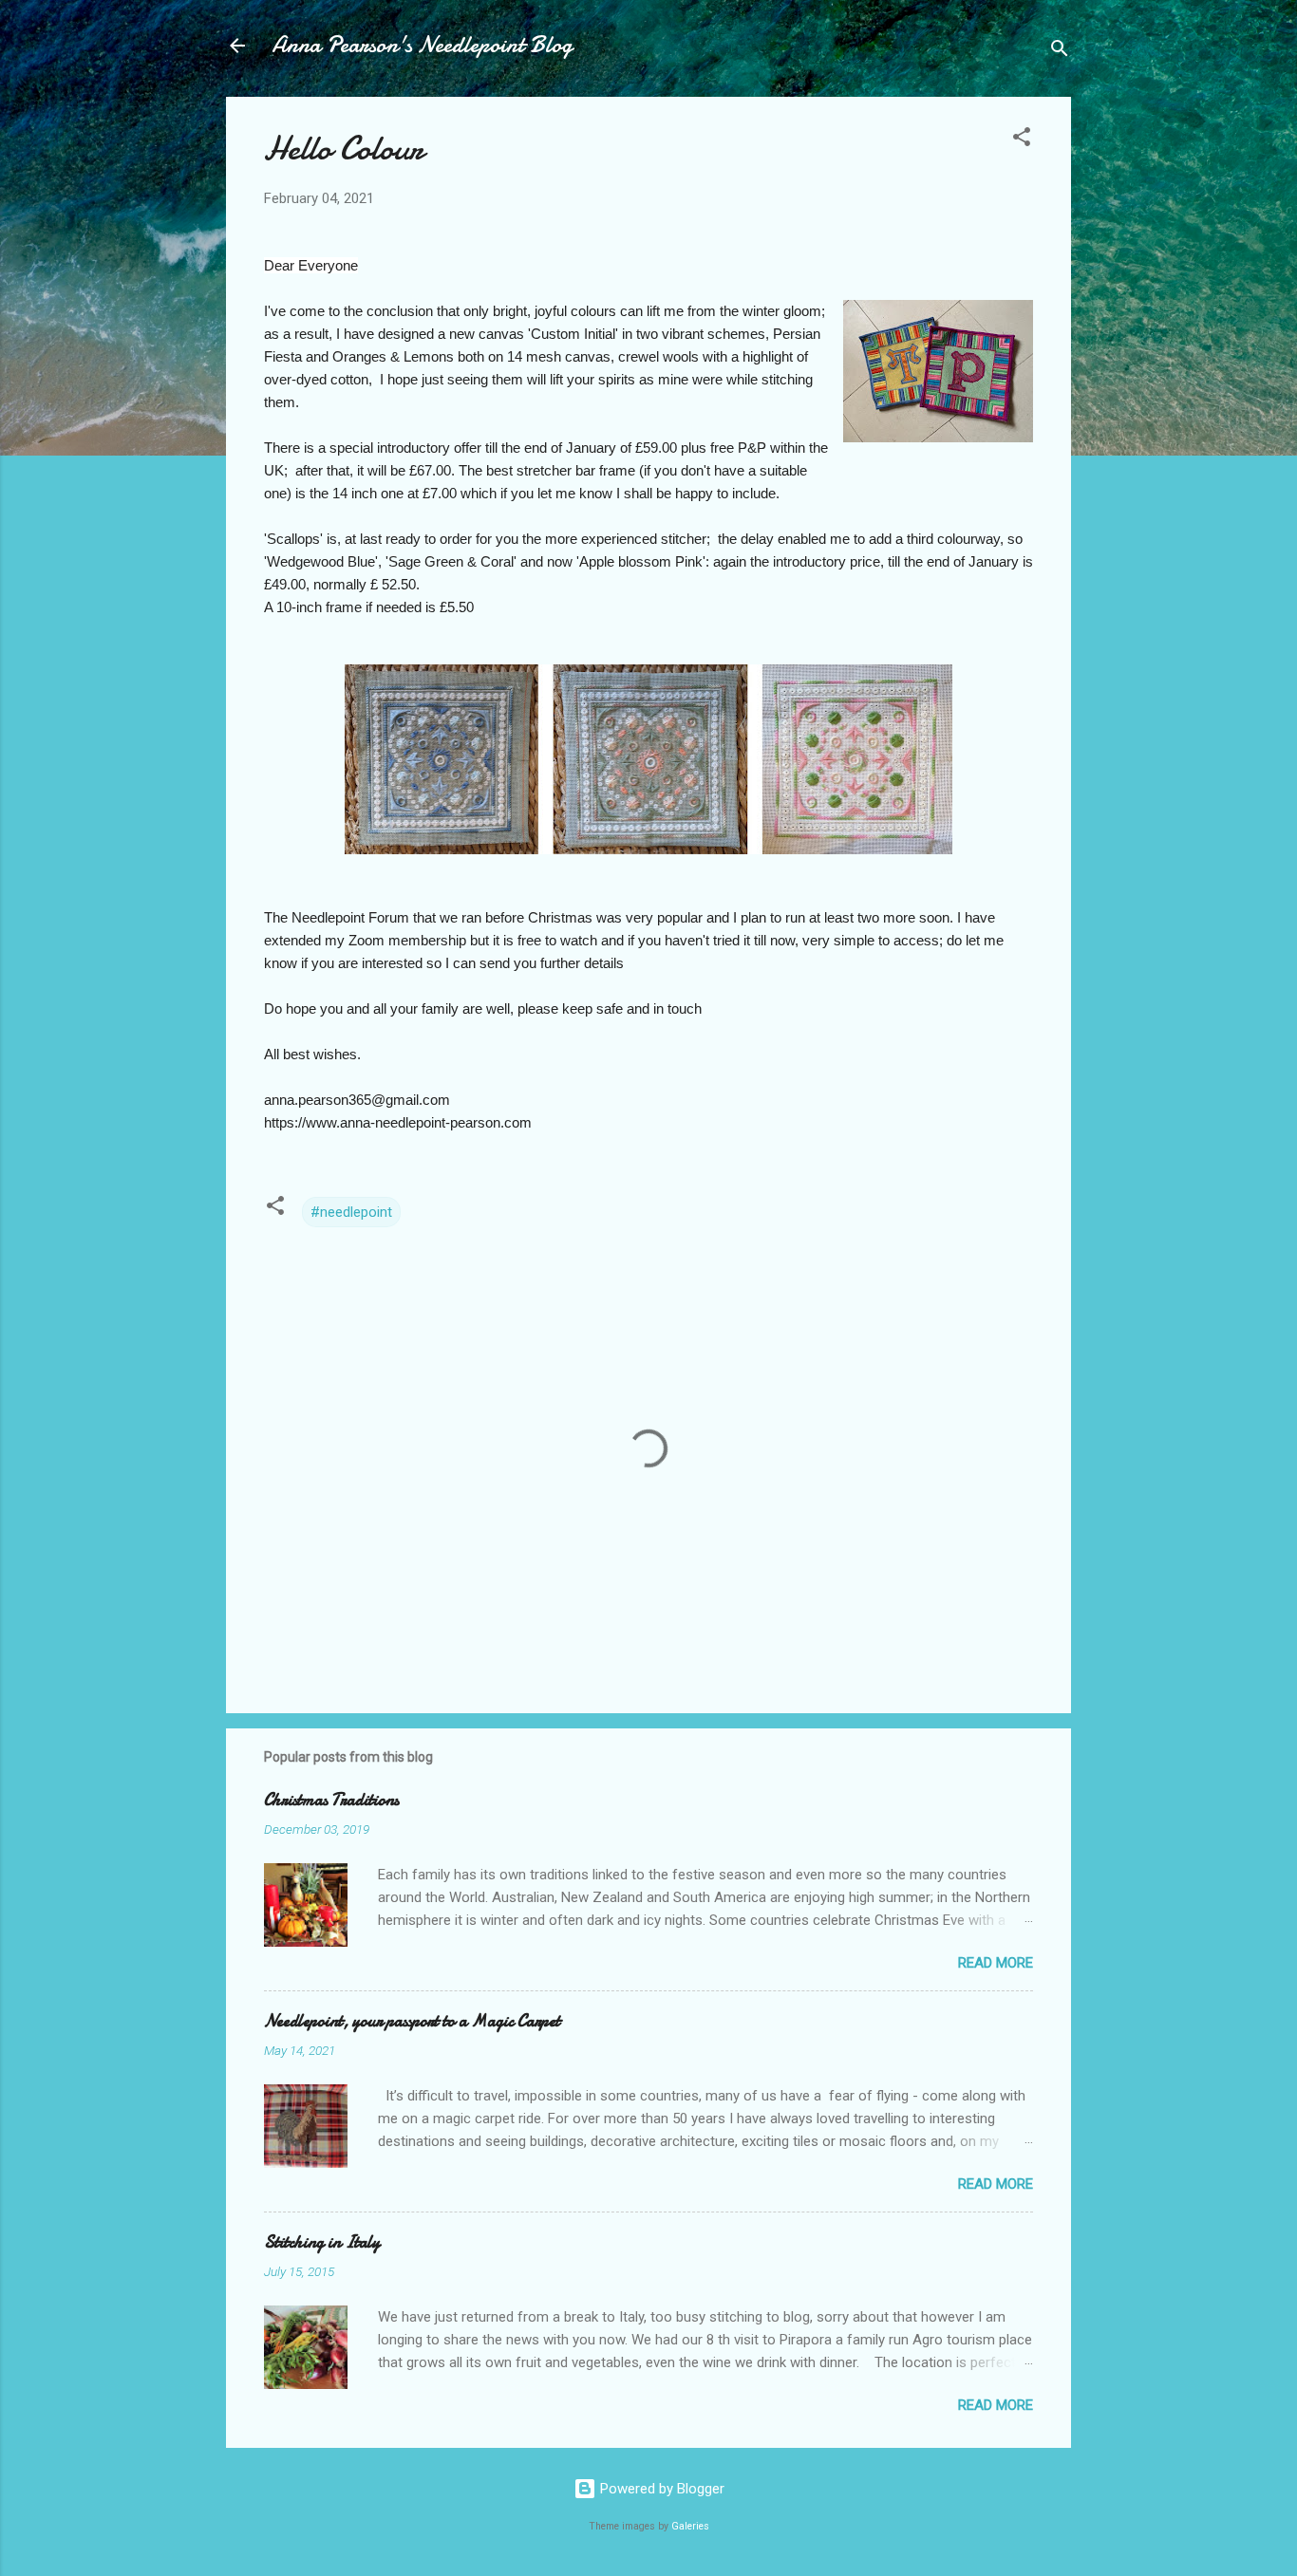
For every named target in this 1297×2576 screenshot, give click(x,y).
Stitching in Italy (322, 2242)
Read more (996, 1963)
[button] (1022, 140)
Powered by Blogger (660, 2489)
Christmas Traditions (331, 1800)
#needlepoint (351, 1212)
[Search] (1060, 52)
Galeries (690, 2526)
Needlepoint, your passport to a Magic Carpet (412, 2021)
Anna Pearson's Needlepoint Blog (422, 45)
